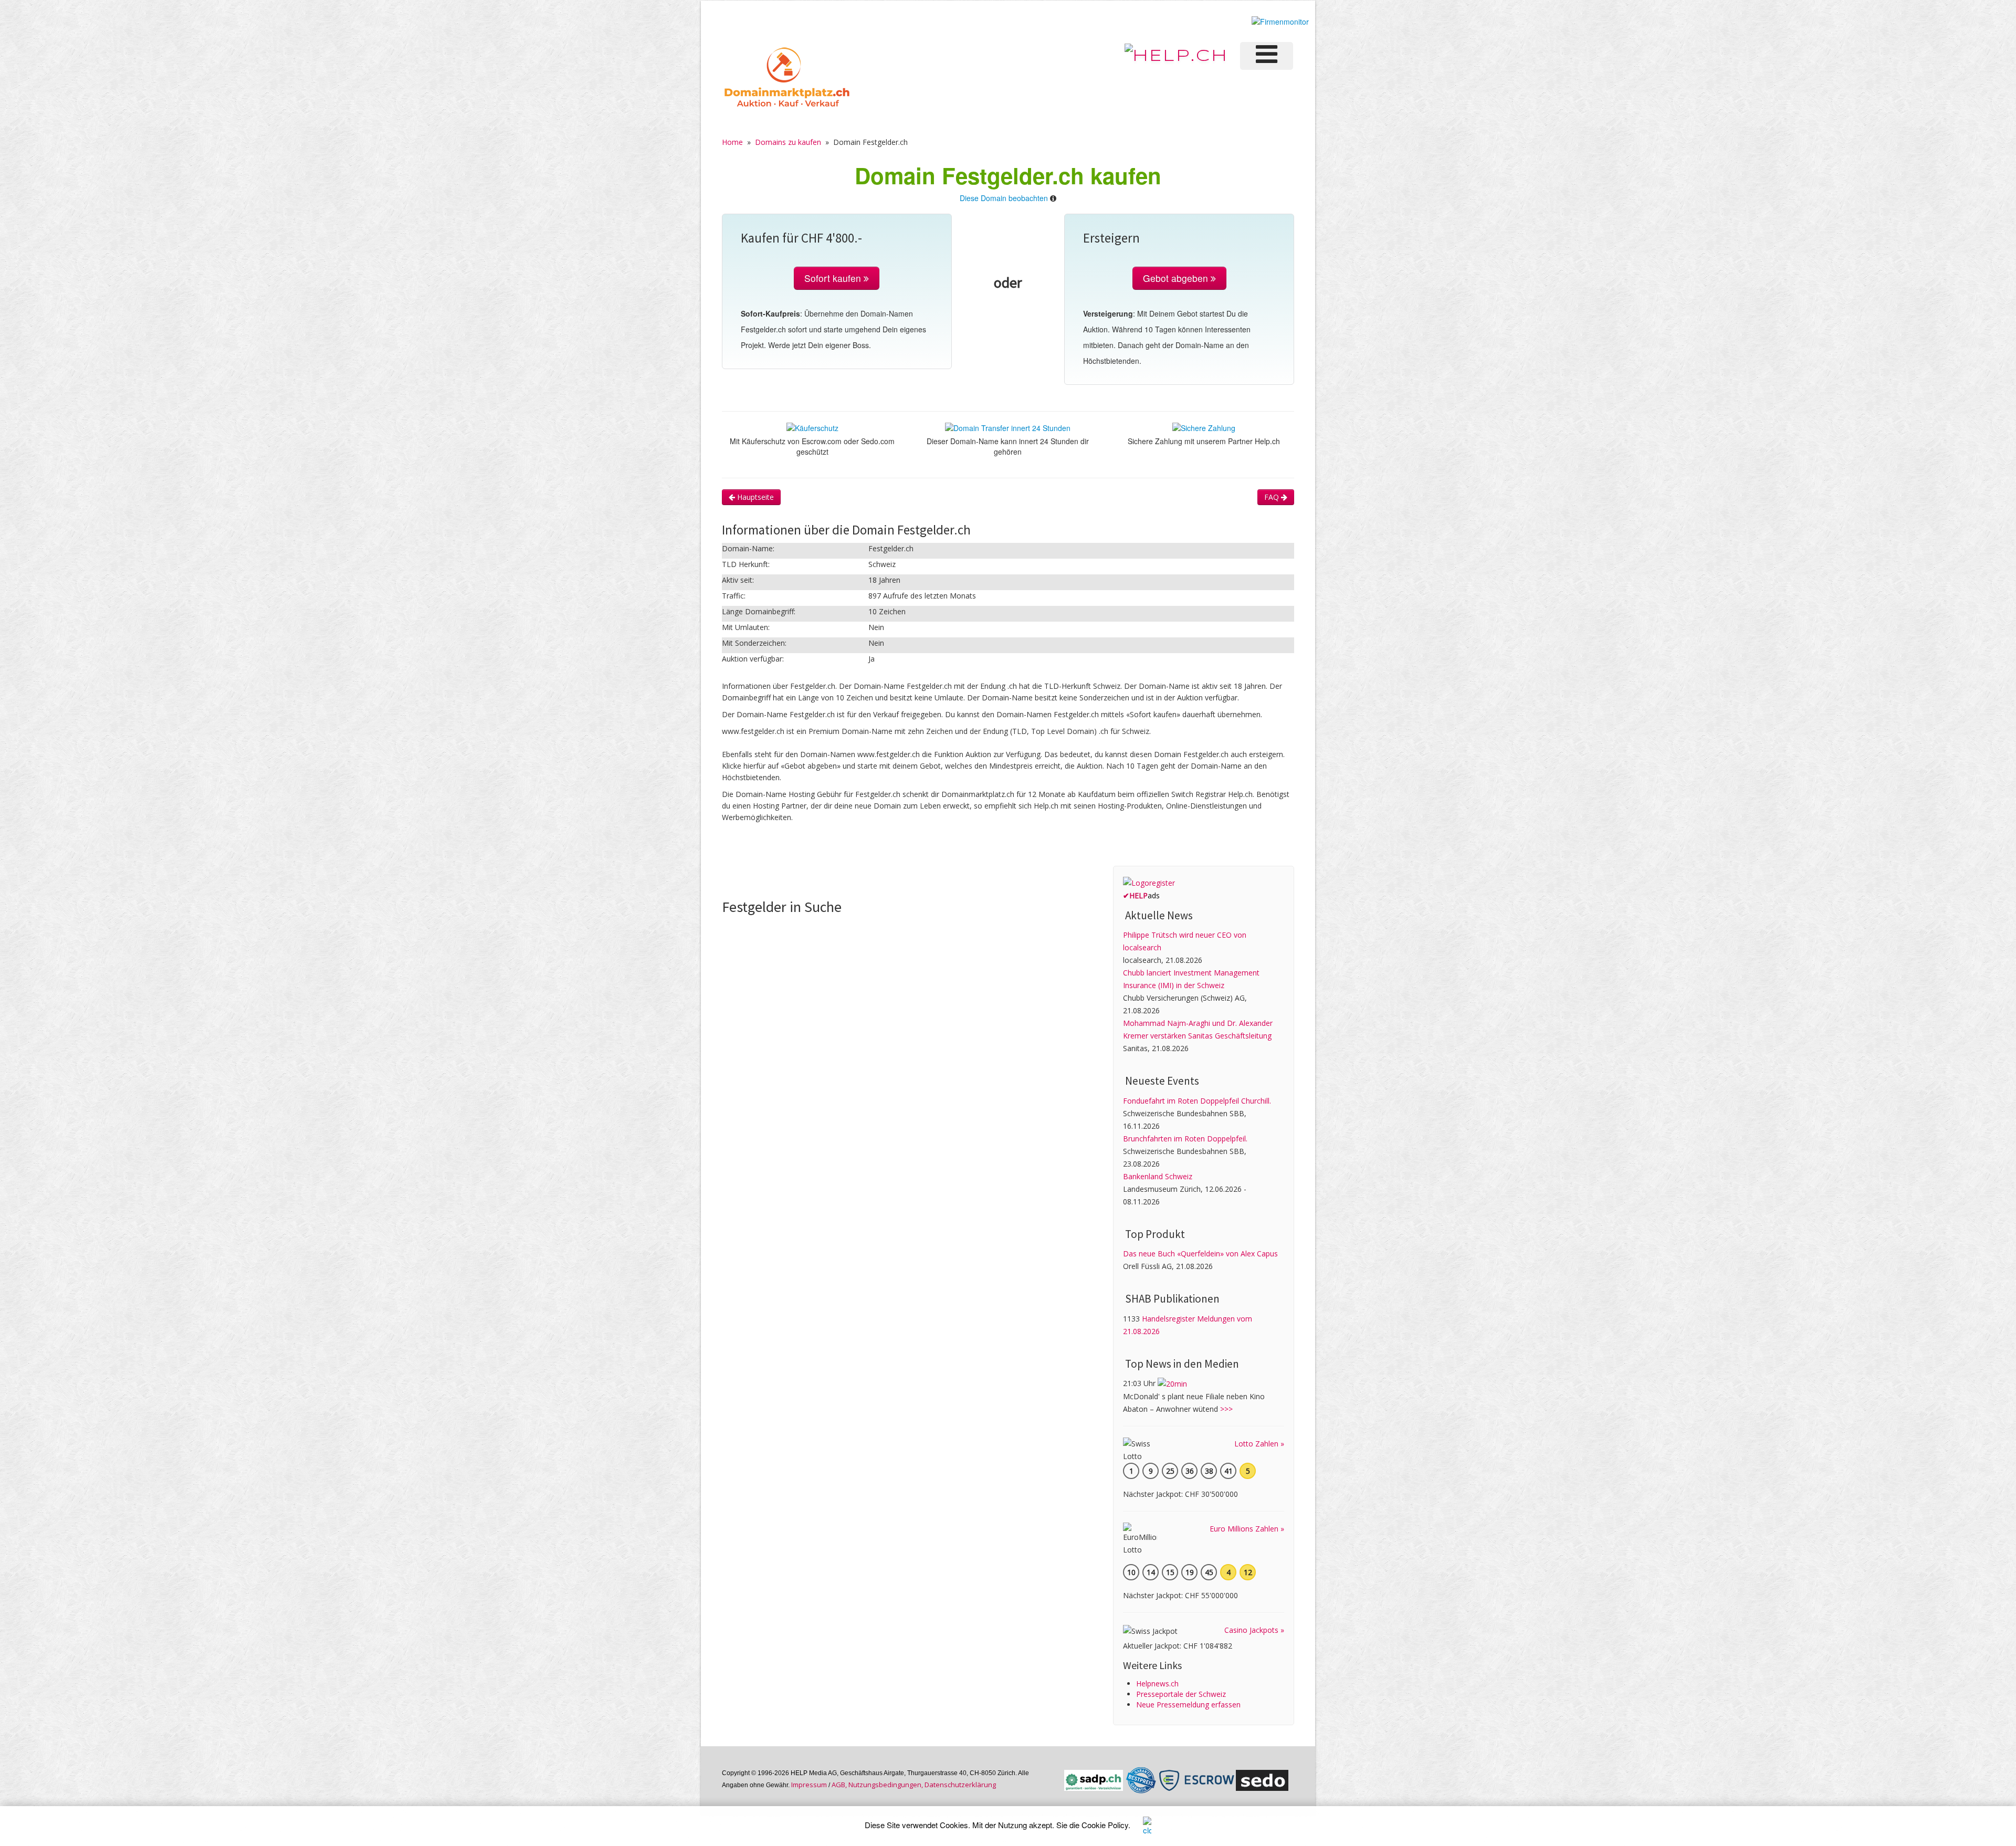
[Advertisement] (913, 864)
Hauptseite (754, 497)
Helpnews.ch (1157, 1684)
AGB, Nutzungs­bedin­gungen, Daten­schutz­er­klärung (914, 1785)
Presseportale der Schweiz (1181, 1694)
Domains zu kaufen (788, 142)
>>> (1226, 1409)
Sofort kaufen (834, 278)
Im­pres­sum (809, 1785)
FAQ (1273, 497)
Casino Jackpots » (1254, 1630)
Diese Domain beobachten (1004, 198)
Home (732, 142)
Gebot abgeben (1177, 278)
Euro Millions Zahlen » (1247, 1529)
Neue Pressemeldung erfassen (1188, 1705)
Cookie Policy (1105, 1825)
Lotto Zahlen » (1259, 1444)
